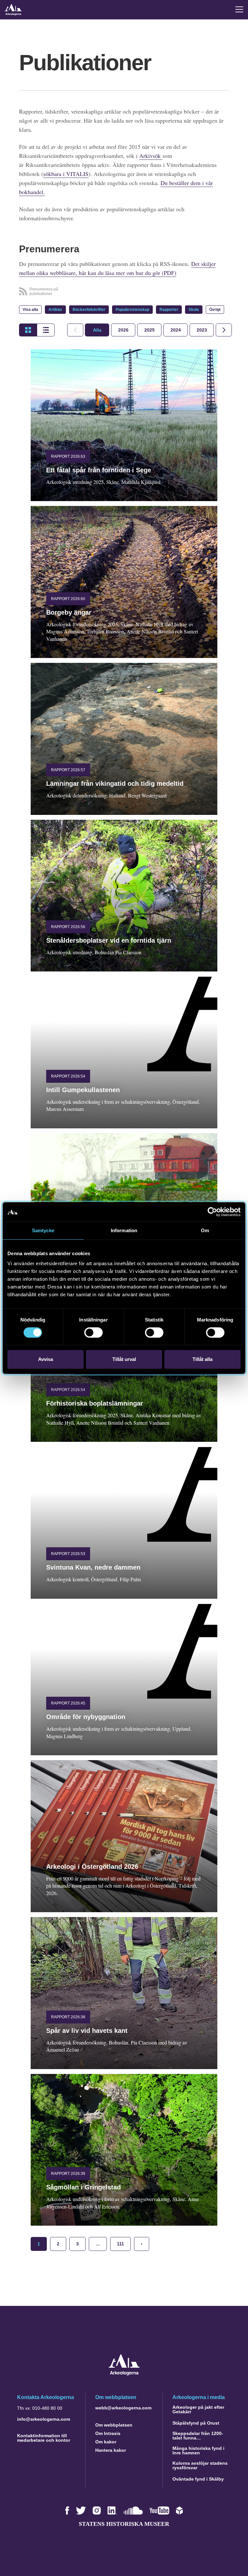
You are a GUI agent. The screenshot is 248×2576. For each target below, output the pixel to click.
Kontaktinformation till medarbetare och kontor (44, 2438)
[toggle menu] (239, 9)
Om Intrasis (108, 2433)
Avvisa (46, 1359)
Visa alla (30, 310)
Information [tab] (124, 1230)
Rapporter (169, 310)
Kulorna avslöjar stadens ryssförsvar (200, 2465)
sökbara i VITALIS (66, 174)
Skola (194, 310)
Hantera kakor (111, 2450)
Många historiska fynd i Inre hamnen (198, 2450)
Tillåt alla (202, 1359)
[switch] (93, 1332)
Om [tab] (205, 1230)
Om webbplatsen (114, 2425)
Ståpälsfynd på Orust (196, 2423)
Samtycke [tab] (43, 1230)
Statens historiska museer (124, 2524)
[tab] (123, 330)
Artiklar (55, 310)
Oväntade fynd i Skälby (198, 2479)
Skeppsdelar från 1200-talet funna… (198, 2436)
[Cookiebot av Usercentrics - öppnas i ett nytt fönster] (212, 1212)
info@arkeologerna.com (44, 2419)
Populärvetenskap (132, 310)
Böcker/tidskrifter (89, 310)
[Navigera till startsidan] (124, 2374)
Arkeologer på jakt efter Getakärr (198, 2409)
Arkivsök (151, 156)
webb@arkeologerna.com (123, 2408)
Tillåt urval (124, 1359)
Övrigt (215, 310)
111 (120, 2244)
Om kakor (106, 2442)
